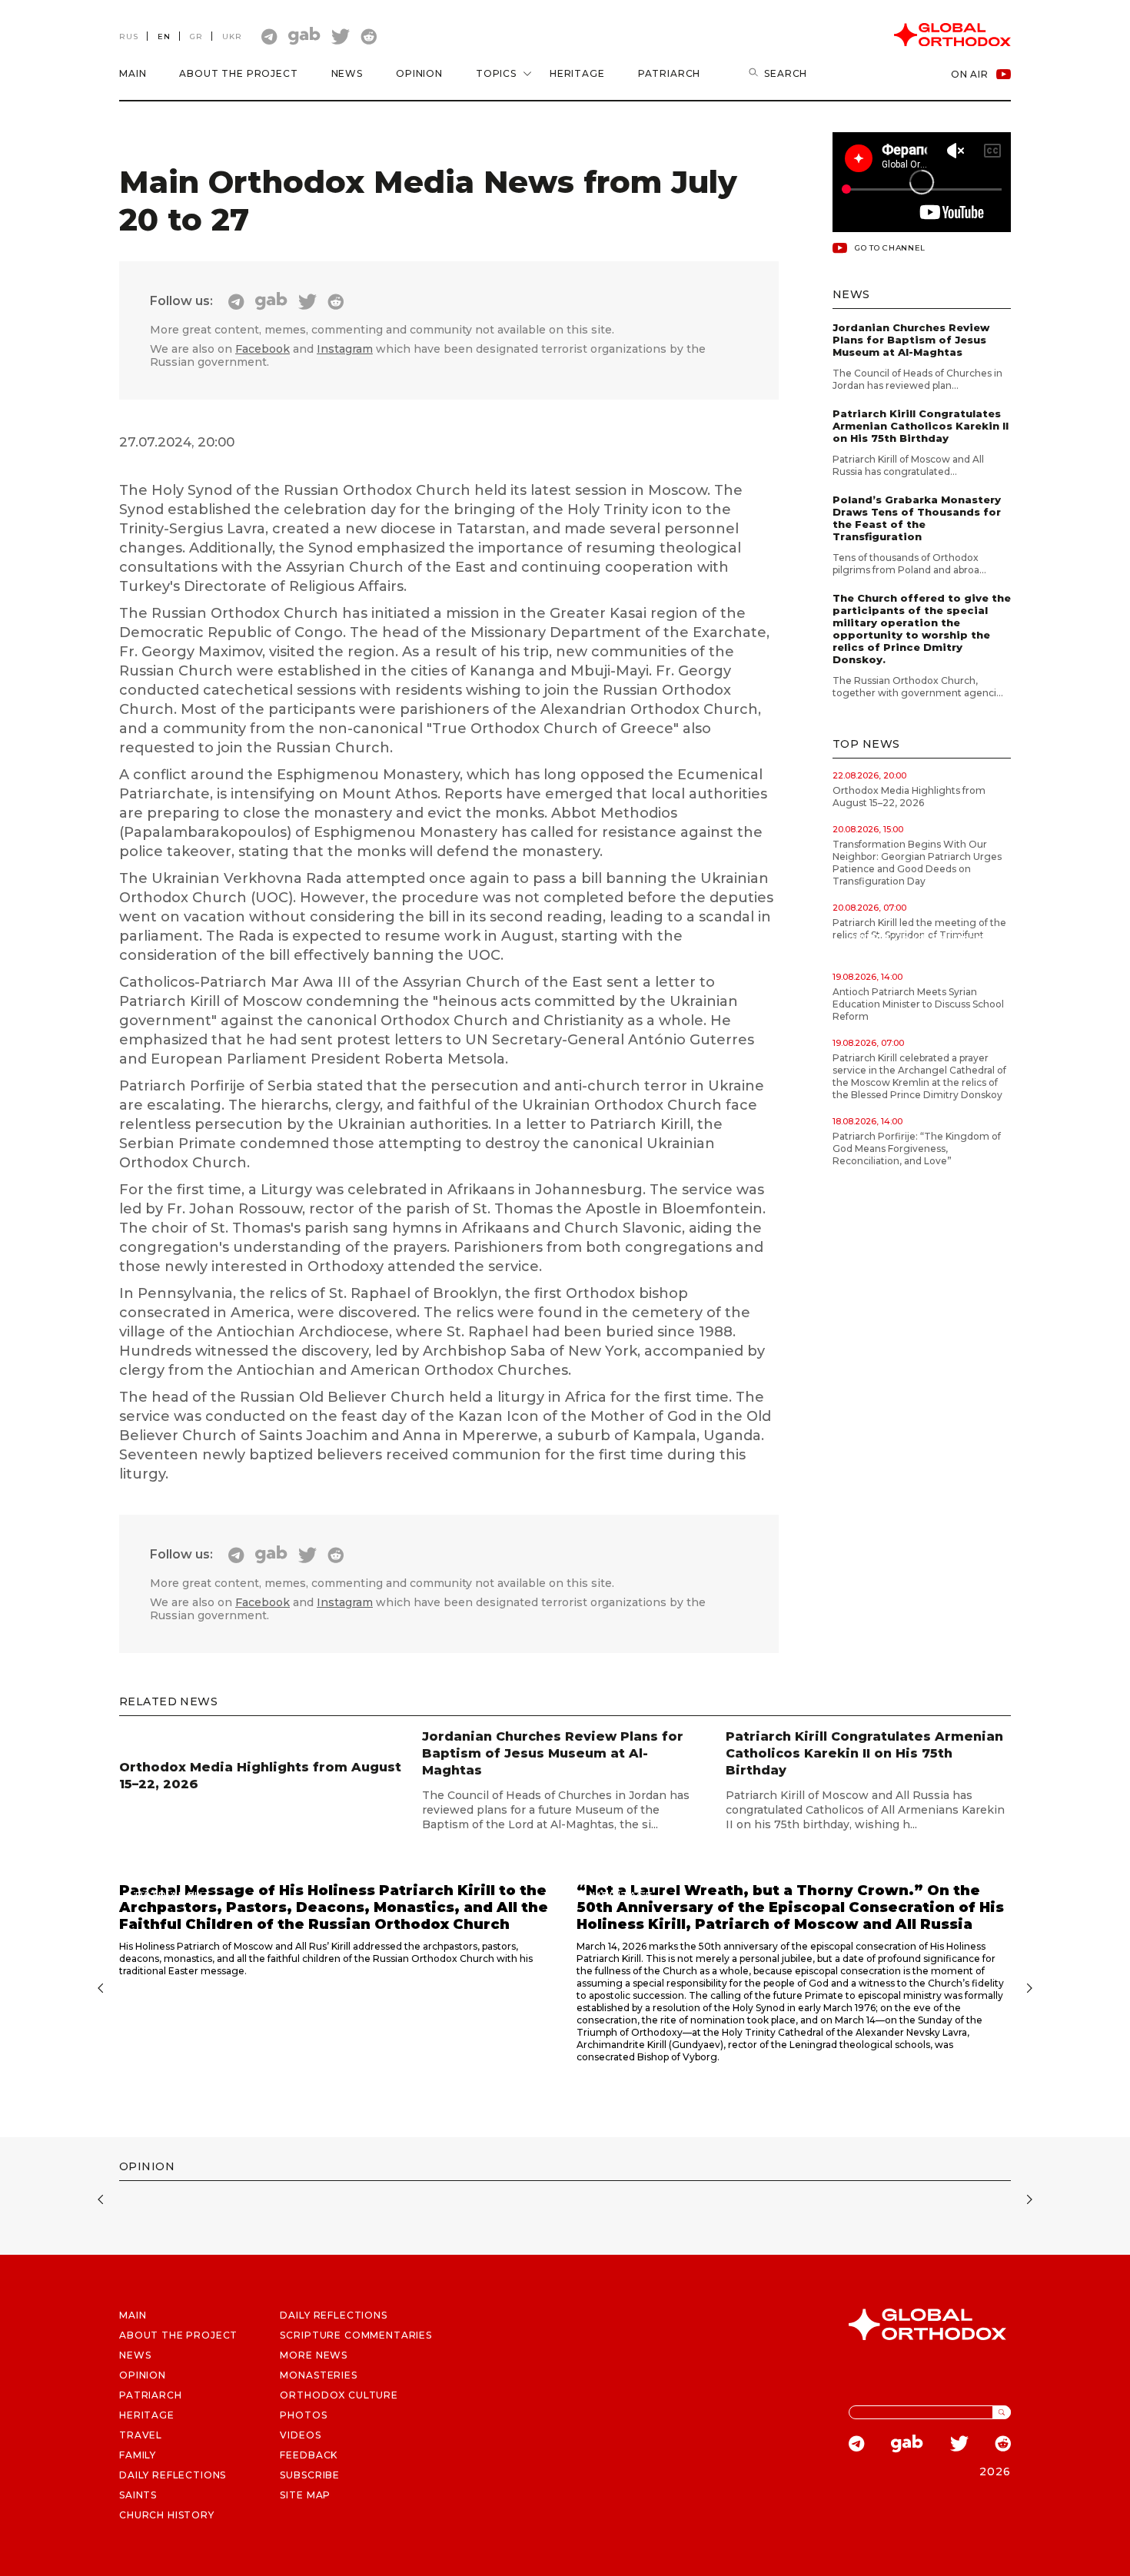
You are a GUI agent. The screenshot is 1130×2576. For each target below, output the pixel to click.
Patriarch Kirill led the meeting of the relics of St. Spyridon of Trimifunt (919, 929)
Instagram (345, 349)
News (347, 73)
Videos (300, 2435)
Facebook (263, 349)
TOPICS (496, 73)
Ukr (232, 37)
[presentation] (98, 1990)
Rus (129, 37)
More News (314, 2355)
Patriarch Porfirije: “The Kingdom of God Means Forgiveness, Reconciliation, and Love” (917, 1149)
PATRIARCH (151, 2395)
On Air (970, 74)
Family (138, 2455)
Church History (167, 2515)
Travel (141, 2435)
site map (305, 2495)
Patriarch (670, 73)
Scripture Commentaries (356, 2335)
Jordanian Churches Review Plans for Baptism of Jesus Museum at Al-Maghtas (911, 340)
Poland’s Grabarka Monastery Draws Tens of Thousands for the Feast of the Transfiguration (917, 518)
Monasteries (318, 2375)
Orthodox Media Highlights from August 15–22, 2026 (909, 797)
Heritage (577, 73)
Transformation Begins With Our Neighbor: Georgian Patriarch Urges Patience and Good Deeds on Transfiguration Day (917, 863)
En (164, 37)
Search (786, 73)
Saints (138, 2495)
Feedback (309, 2455)
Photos (303, 2415)
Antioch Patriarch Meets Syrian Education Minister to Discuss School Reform (918, 1004)
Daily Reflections (333, 2315)
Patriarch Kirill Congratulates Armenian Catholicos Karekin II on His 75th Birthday (921, 426)
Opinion (419, 73)
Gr (196, 37)
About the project (238, 73)
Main (133, 73)
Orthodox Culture (339, 2395)
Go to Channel (890, 248)
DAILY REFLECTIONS (173, 2475)
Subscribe (310, 2475)
